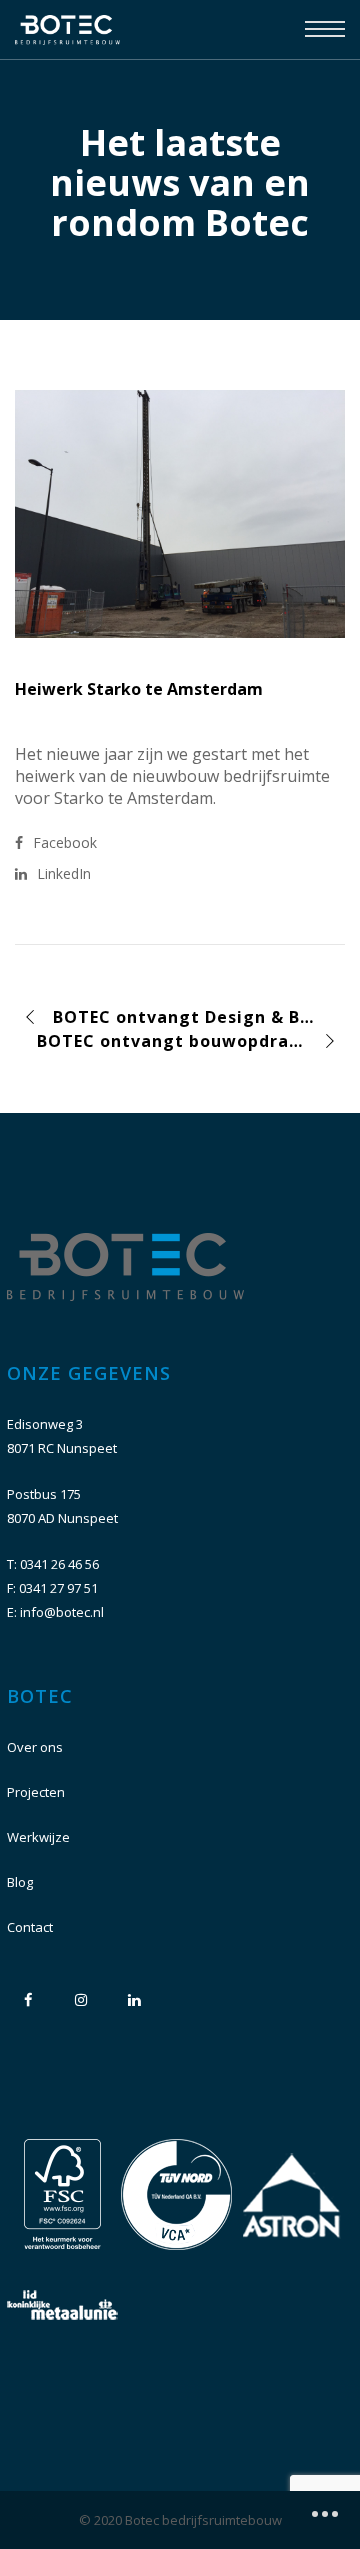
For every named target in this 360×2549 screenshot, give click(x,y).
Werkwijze (38, 1837)
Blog (20, 1882)
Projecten (36, 1792)
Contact (30, 1927)
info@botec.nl (62, 1612)
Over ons (35, 1747)
